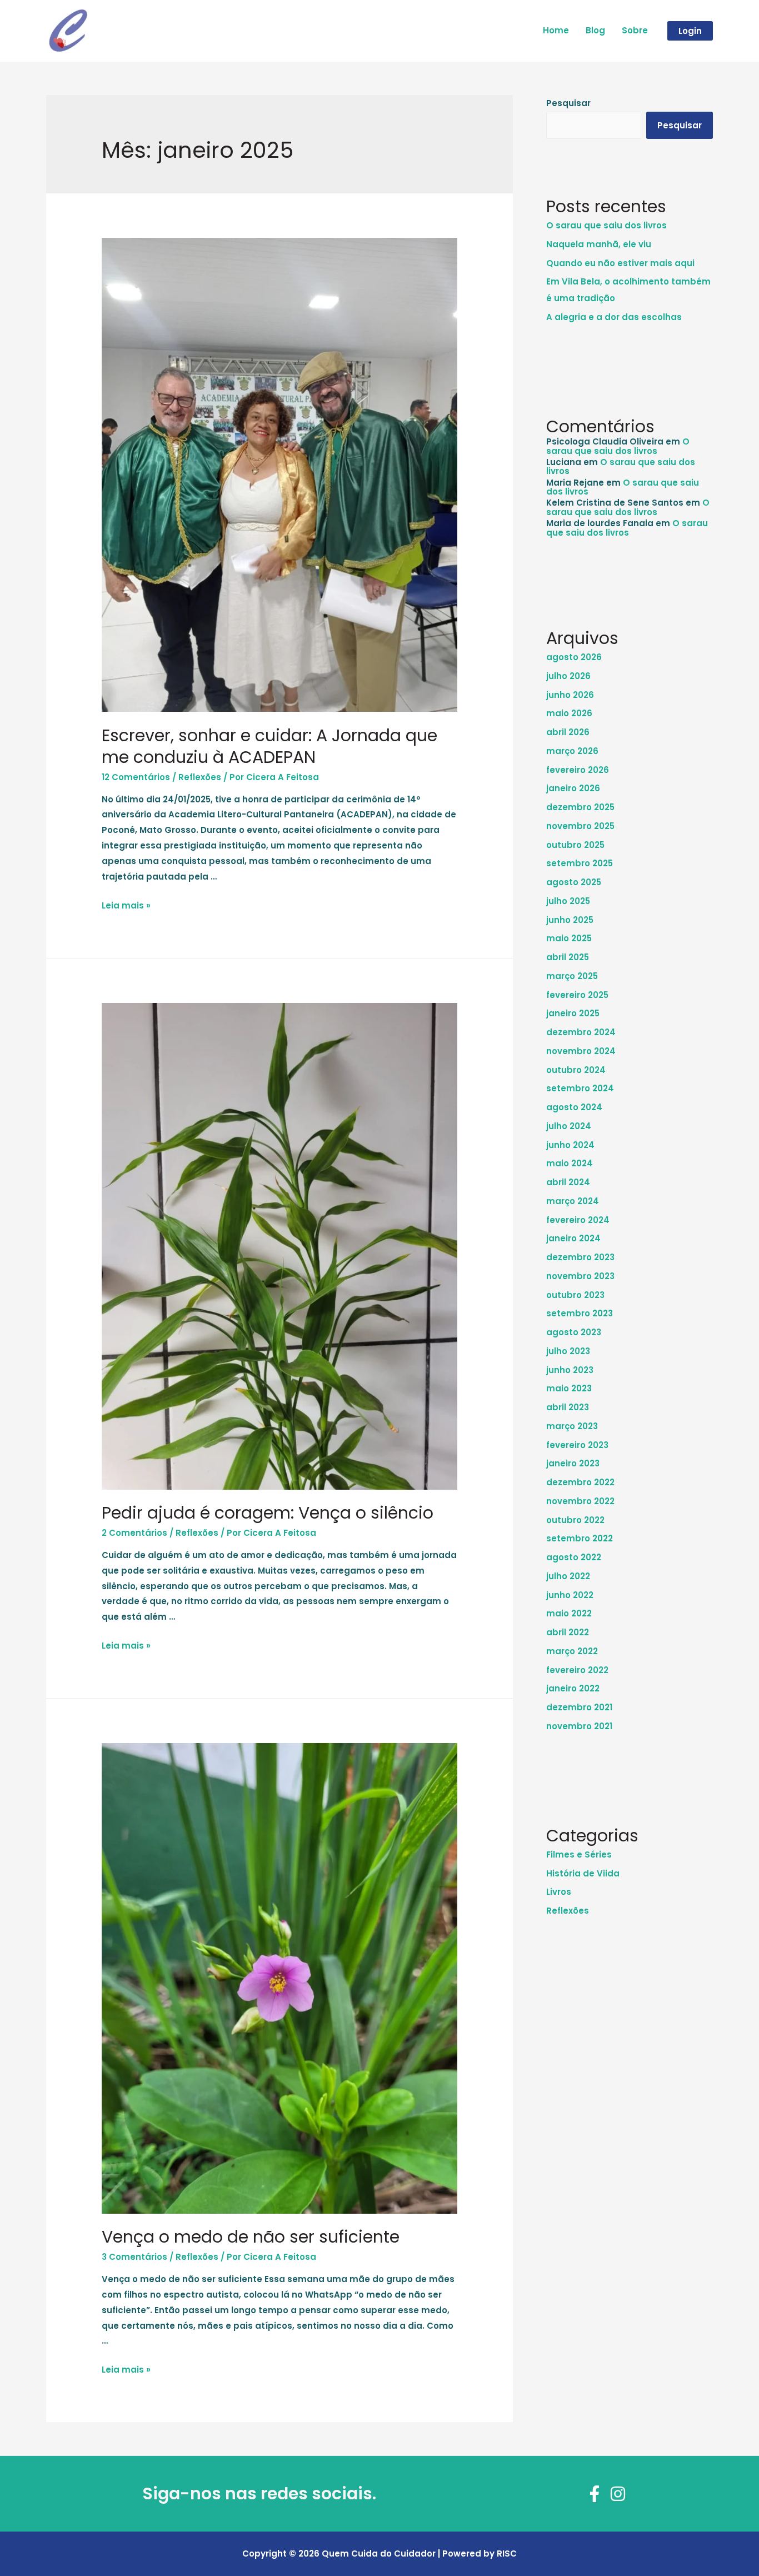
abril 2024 (568, 1182)
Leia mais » (126, 905)
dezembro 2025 (580, 807)
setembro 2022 (580, 1538)
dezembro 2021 (579, 1707)
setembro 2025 (580, 863)
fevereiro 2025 (577, 995)
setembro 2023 (580, 1313)
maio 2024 (570, 1163)
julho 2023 (568, 1351)
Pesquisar (568, 103)
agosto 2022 (574, 1557)
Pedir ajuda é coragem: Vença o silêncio (268, 1513)
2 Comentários (134, 1533)
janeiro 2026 (573, 788)
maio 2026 (569, 713)
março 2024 (573, 1201)
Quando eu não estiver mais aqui (620, 263)
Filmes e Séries (579, 1854)
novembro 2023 (580, 1276)
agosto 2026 (574, 657)
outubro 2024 (576, 1070)
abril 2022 (568, 1632)
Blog (595, 30)
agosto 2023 (574, 1332)
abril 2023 (568, 1407)
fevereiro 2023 (577, 1445)
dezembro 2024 (581, 1032)
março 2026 (572, 751)
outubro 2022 (575, 1520)
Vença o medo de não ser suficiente (251, 2237)
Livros (559, 1892)
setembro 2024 (580, 1088)
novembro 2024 (581, 1051)
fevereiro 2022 (577, 1670)
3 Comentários (134, 2257)
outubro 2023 (575, 1295)
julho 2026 (568, 676)
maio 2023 (569, 1388)
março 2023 (572, 1426)
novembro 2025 (580, 826)
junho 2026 (570, 695)
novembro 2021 (579, 1726)
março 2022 (572, 1651)
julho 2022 (568, 1576)
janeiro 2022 (573, 1688)
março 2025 (572, 976)
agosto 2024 (574, 1107)
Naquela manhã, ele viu (599, 244)
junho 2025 (570, 920)
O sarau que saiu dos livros (606, 225)
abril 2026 (568, 732)
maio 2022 (569, 1613)
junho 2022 (570, 1595)
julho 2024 (569, 1126)
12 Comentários (136, 777)
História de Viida (583, 1873)
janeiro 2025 (573, 1013)
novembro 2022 (580, 1501)
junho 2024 (570, 1145)
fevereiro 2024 (578, 1220)
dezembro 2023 (580, 1257)
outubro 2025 (575, 845)
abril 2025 (568, 957)
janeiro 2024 (573, 1238)
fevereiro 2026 (578, 770)
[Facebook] (595, 2494)
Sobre (635, 30)
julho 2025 (568, 901)
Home (556, 30)
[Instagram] (618, 2494)
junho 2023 (570, 1370)
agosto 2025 (574, 882)
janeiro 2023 (573, 1463)
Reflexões (200, 777)
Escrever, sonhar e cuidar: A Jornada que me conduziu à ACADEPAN (269, 746)
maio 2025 (569, 938)
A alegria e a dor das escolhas (614, 317)
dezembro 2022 (580, 1482)
